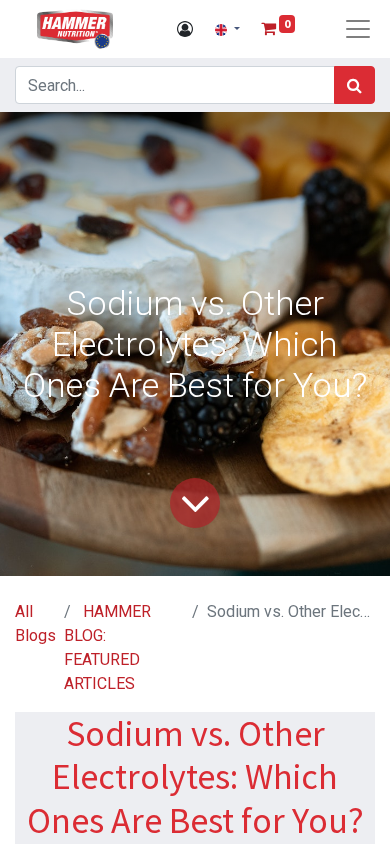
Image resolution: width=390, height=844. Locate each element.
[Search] (354, 85)
